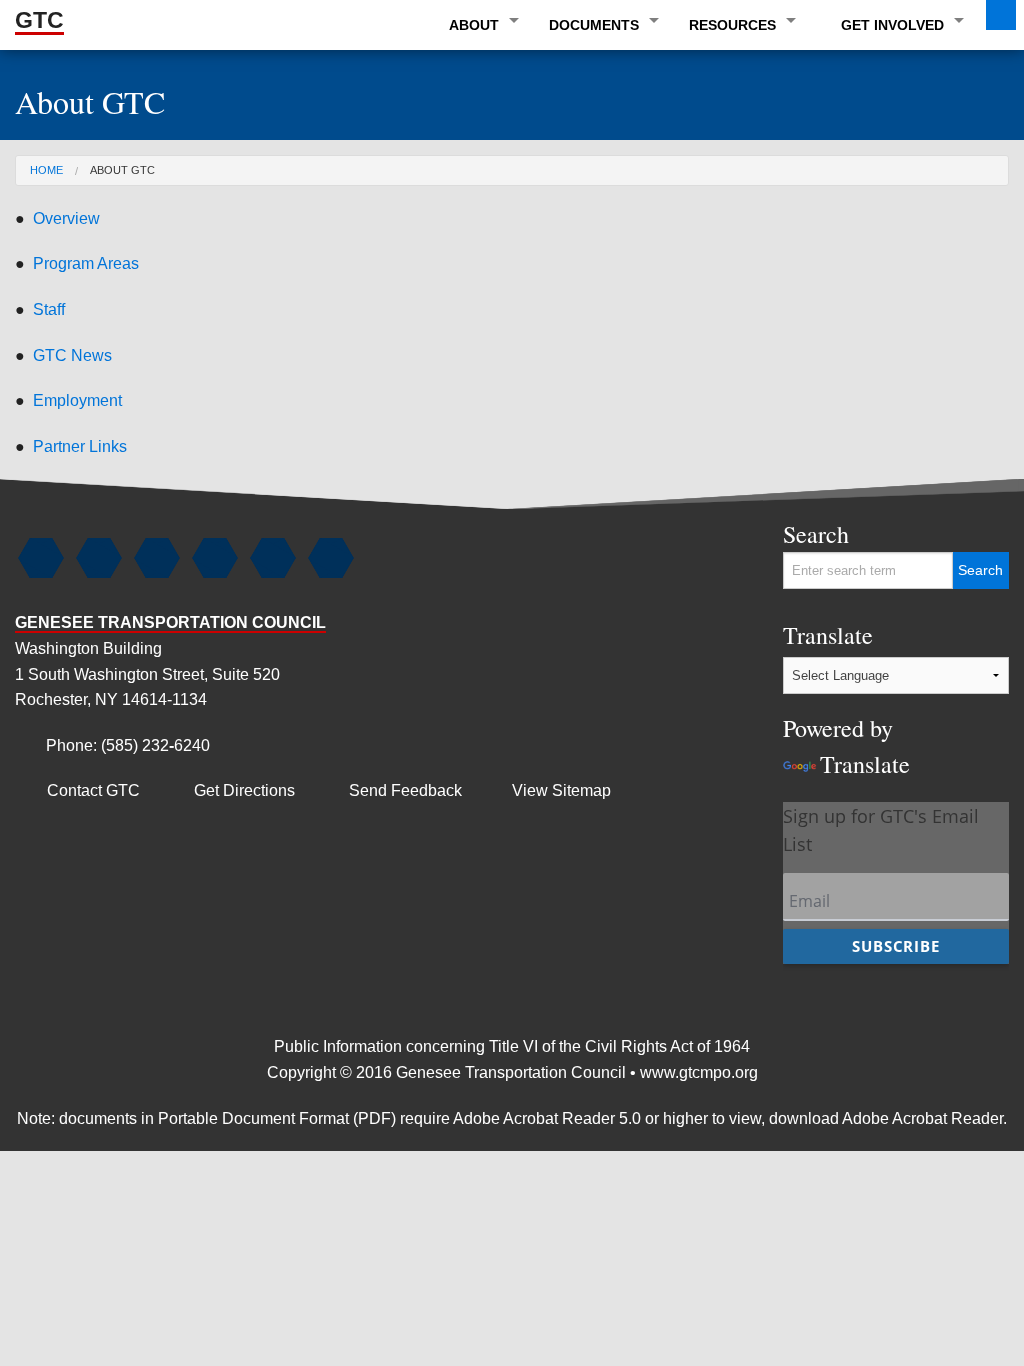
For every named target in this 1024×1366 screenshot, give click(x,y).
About (474, 25)
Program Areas (86, 263)
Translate (846, 699)
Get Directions (231, 790)
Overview (66, 218)
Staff (49, 309)
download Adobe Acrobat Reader (886, 1118)
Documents (594, 25)
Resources (732, 25)
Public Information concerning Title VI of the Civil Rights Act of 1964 (512, 1046)
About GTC (122, 170)
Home (46, 170)
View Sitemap (561, 790)
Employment (77, 400)
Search (816, 534)
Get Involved (892, 25)
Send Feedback (392, 790)
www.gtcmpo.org (699, 1072)
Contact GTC (80, 790)
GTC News (72, 355)
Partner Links (80, 446)
